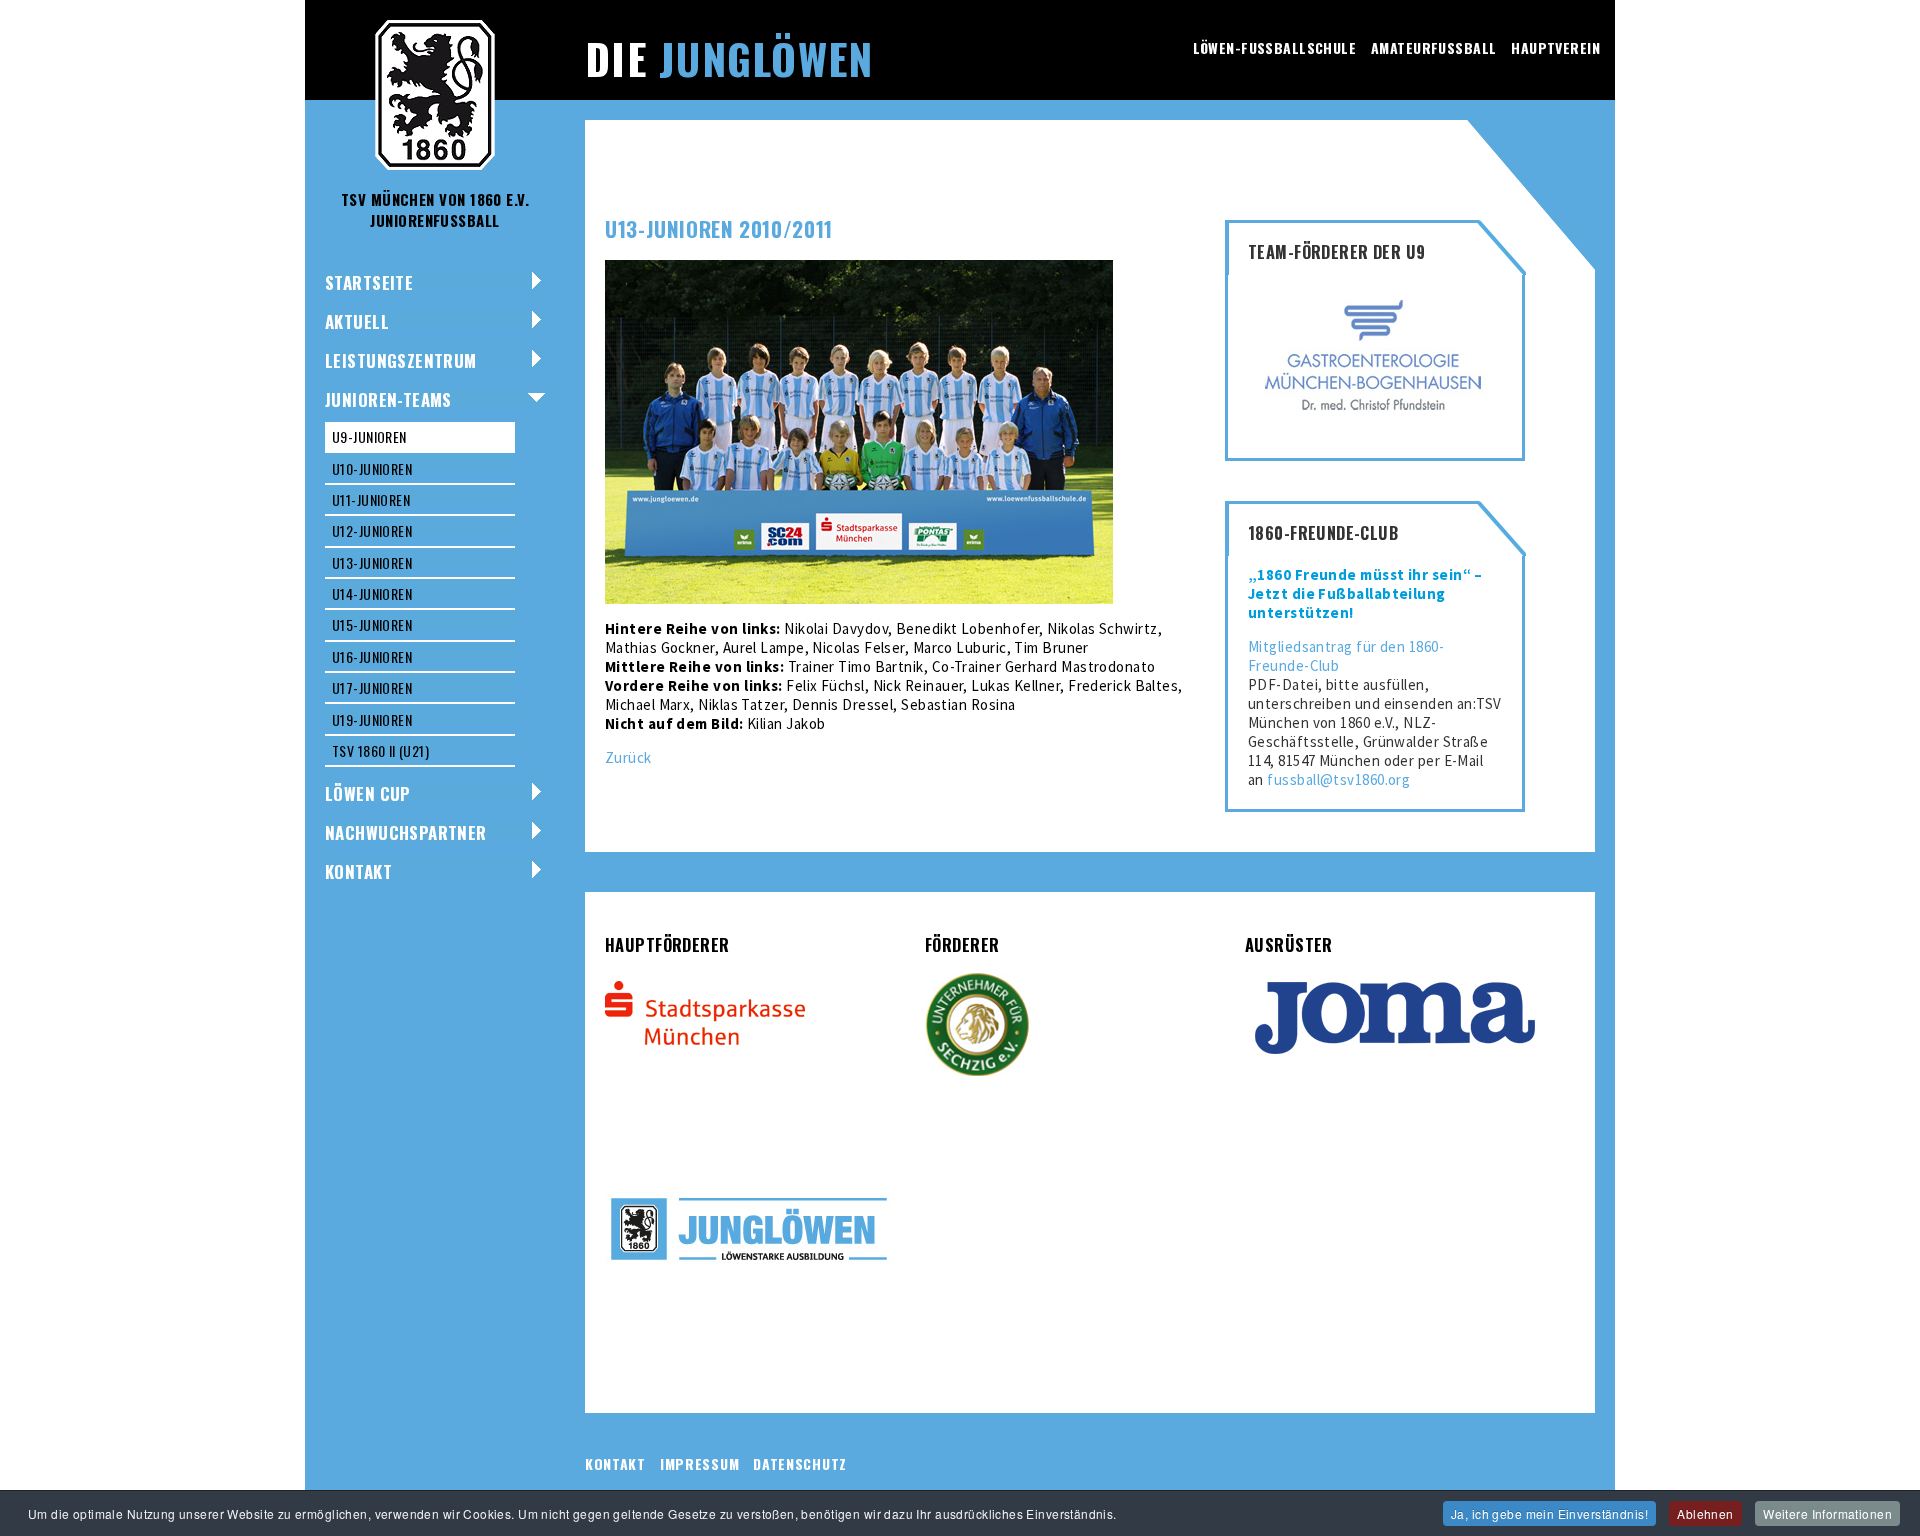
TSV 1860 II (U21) (380, 750)
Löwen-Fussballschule (1274, 47)
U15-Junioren (372, 624)
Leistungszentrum (401, 360)
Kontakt (358, 871)
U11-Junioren (371, 499)
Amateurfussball (1433, 47)
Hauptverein (1555, 47)
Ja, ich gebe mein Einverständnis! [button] (1549, 1513)
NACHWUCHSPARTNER (406, 832)
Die (729, 58)
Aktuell (357, 321)
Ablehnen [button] (1705, 1513)
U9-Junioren (369, 436)
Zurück (628, 757)
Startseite (369, 282)
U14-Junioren (372, 593)
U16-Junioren (372, 656)
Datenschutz (800, 1463)
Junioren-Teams (388, 399)
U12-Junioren (372, 530)
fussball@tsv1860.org (1338, 779)
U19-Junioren (372, 719)
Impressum (699, 1463)
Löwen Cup (368, 793)
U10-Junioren (372, 468)
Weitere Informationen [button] (1827, 1513)
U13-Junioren (372, 562)
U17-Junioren (372, 687)
